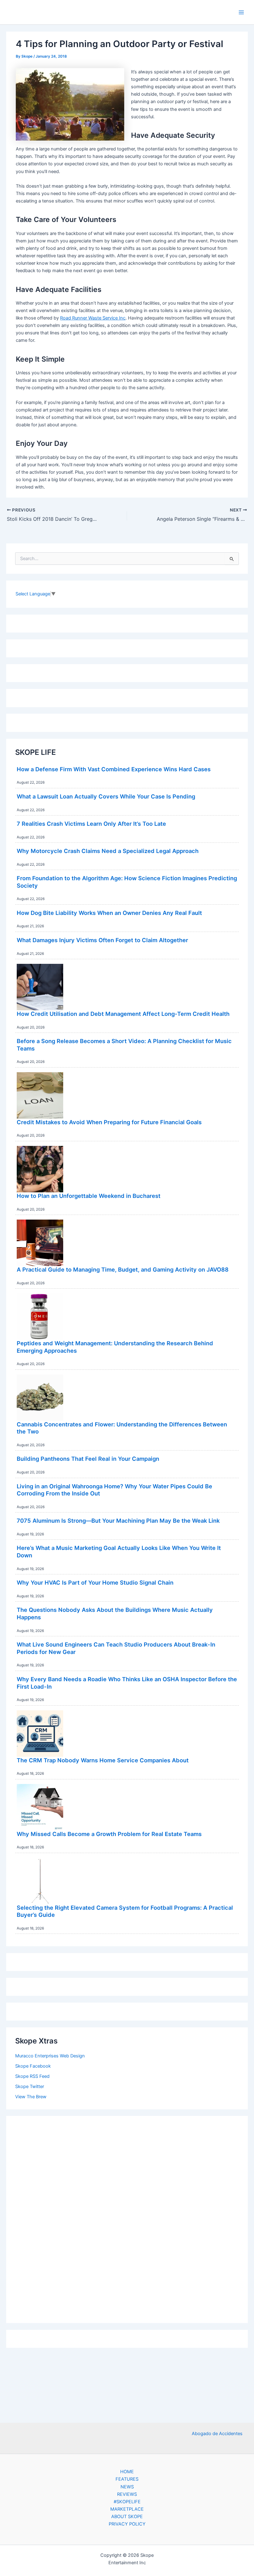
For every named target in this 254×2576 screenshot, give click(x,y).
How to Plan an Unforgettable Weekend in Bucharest (89, 1196)
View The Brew (31, 2097)
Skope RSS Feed (32, 2076)
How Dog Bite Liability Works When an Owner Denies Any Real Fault (109, 913)
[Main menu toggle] (241, 12)
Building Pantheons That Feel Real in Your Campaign (88, 1459)
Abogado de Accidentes (217, 2434)
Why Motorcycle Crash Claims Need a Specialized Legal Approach (108, 851)
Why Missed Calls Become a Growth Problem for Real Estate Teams (109, 1834)
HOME (127, 2472)
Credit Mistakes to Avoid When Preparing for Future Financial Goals (109, 1122)
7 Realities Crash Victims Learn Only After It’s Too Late (91, 824)
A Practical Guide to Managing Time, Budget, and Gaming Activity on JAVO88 (123, 1269)
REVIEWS (127, 2494)
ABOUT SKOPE (127, 2517)
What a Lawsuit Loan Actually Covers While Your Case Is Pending (106, 796)
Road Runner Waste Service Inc (93, 318)
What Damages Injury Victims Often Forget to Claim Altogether (102, 940)
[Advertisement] (127, 2218)
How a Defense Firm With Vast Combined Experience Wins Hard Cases (114, 769)
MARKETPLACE (127, 2509)
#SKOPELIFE (127, 2502)
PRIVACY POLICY (127, 2524)
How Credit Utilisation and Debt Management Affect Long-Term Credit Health (123, 1014)
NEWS (127, 2487)
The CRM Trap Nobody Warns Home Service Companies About (103, 1760)
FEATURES (127, 2479)
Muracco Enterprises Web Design (50, 2056)
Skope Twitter (30, 2086)
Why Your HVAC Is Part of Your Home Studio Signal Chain (95, 1582)
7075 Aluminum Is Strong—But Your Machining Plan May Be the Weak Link (118, 1521)
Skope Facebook (33, 2066)
